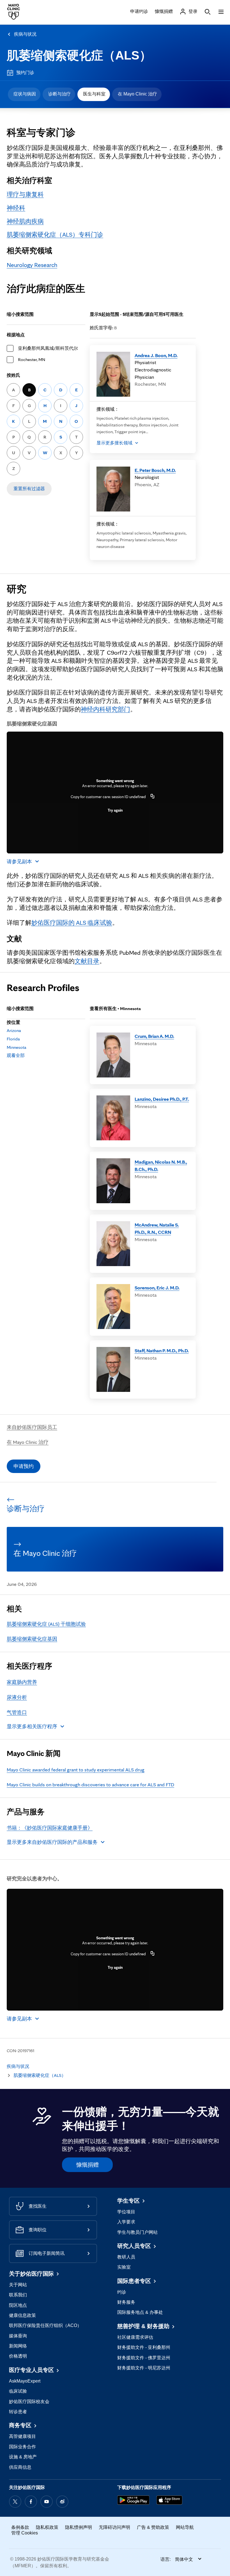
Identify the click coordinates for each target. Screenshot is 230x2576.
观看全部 (16, 1055)
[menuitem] (24, 94)
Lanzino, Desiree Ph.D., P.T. (162, 1099)
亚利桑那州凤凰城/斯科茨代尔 (48, 348)
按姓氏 (13, 375)
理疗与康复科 (25, 194)
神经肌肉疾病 (25, 221)
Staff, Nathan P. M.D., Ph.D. (162, 1350)
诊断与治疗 (59, 94)
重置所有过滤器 (29, 489)
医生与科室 (94, 94)
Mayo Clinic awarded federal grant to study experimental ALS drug (76, 1770)
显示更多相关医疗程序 (32, 1726)
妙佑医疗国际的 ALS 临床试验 (72, 922)
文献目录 (87, 961)
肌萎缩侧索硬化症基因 (32, 1639)
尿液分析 (17, 1697)
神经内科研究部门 (105, 709)
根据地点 (16, 335)
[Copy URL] (153, 797)
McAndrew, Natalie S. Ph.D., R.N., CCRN (157, 1228)
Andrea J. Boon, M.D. (156, 355)
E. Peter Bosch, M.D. (155, 470)
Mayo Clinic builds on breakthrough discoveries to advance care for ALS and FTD (90, 1784)
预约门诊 (25, 73)
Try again (115, 810)
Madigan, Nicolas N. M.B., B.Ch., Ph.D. (161, 1165)
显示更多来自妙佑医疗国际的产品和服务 (52, 1842)
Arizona (14, 1030)
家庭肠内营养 (22, 1682)
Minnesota (17, 1047)
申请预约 (24, 1466)
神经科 (16, 208)
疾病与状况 (25, 34)
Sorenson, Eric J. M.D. (157, 1288)
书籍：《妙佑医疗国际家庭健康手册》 (50, 1828)
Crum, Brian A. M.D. (154, 1036)
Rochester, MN (32, 359)
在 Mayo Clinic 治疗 (137, 94)
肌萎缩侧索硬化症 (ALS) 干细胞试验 (46, 1624)
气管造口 (17, 1712)
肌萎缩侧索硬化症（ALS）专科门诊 (55, 234)
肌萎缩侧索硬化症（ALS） (79, 55)
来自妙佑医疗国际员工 (32, 1427)
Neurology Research (32, 265)
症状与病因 (25, 94)
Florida (13, 1039)
